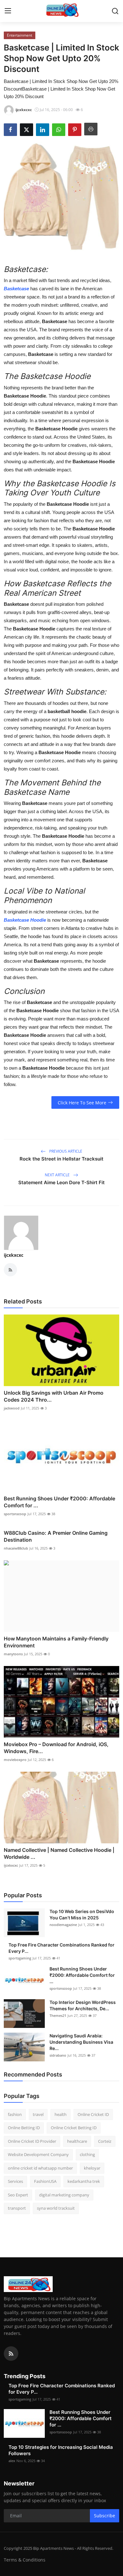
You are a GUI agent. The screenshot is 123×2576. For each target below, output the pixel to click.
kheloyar (92, 2168)
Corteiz (105, 2141)
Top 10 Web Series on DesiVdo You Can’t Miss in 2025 (82, 1914)
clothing (87, 2154)
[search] (115, 11)
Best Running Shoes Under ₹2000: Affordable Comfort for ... (59, 1502)
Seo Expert (18, 2195)
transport (17, 2208)
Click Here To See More (82, 1103)
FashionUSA (45, 2181)
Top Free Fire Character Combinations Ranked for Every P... (61, 1948)
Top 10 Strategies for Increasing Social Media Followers (61, 2450)
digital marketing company (64, 2195)
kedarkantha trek (84, 2181)
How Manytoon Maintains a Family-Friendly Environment (56, 1642)
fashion (15, 2114)
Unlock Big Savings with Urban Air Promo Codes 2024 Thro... (54, 1396)
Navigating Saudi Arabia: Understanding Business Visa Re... (81, 2042)
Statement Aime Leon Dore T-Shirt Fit (61, 1182)
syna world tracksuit (56, 2208)
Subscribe (105, 2516)
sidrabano (58, 2055)
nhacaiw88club (16, 1548)
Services (15, 2181)
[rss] (11, 2354)
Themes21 (58, 2015)
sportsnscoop (15, 1514)
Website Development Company (38, 2154)
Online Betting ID (24, 2128)
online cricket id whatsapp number (40, 2168)
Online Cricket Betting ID (74, 2128)
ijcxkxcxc (14, 1255)
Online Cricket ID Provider (32, 2141)
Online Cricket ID (93, 2114)
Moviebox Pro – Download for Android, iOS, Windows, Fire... (56, 1748)
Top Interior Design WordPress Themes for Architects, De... (83, 2005)
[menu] (8, 11)
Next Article (58, 1175)
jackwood (12, 1408)
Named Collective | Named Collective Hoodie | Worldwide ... (59, 1853)
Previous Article (65, 1151)
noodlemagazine (63, 1925)
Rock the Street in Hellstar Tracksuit (61, 1159)
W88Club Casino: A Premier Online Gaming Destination (56, 1536)
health (61, 2114)
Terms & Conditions (25, 2560)
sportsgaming (20, 1958)
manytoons (13, 1654)
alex (12, 2461)
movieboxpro (15, 1760)
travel (38, 2114)
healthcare (77, 2141)
